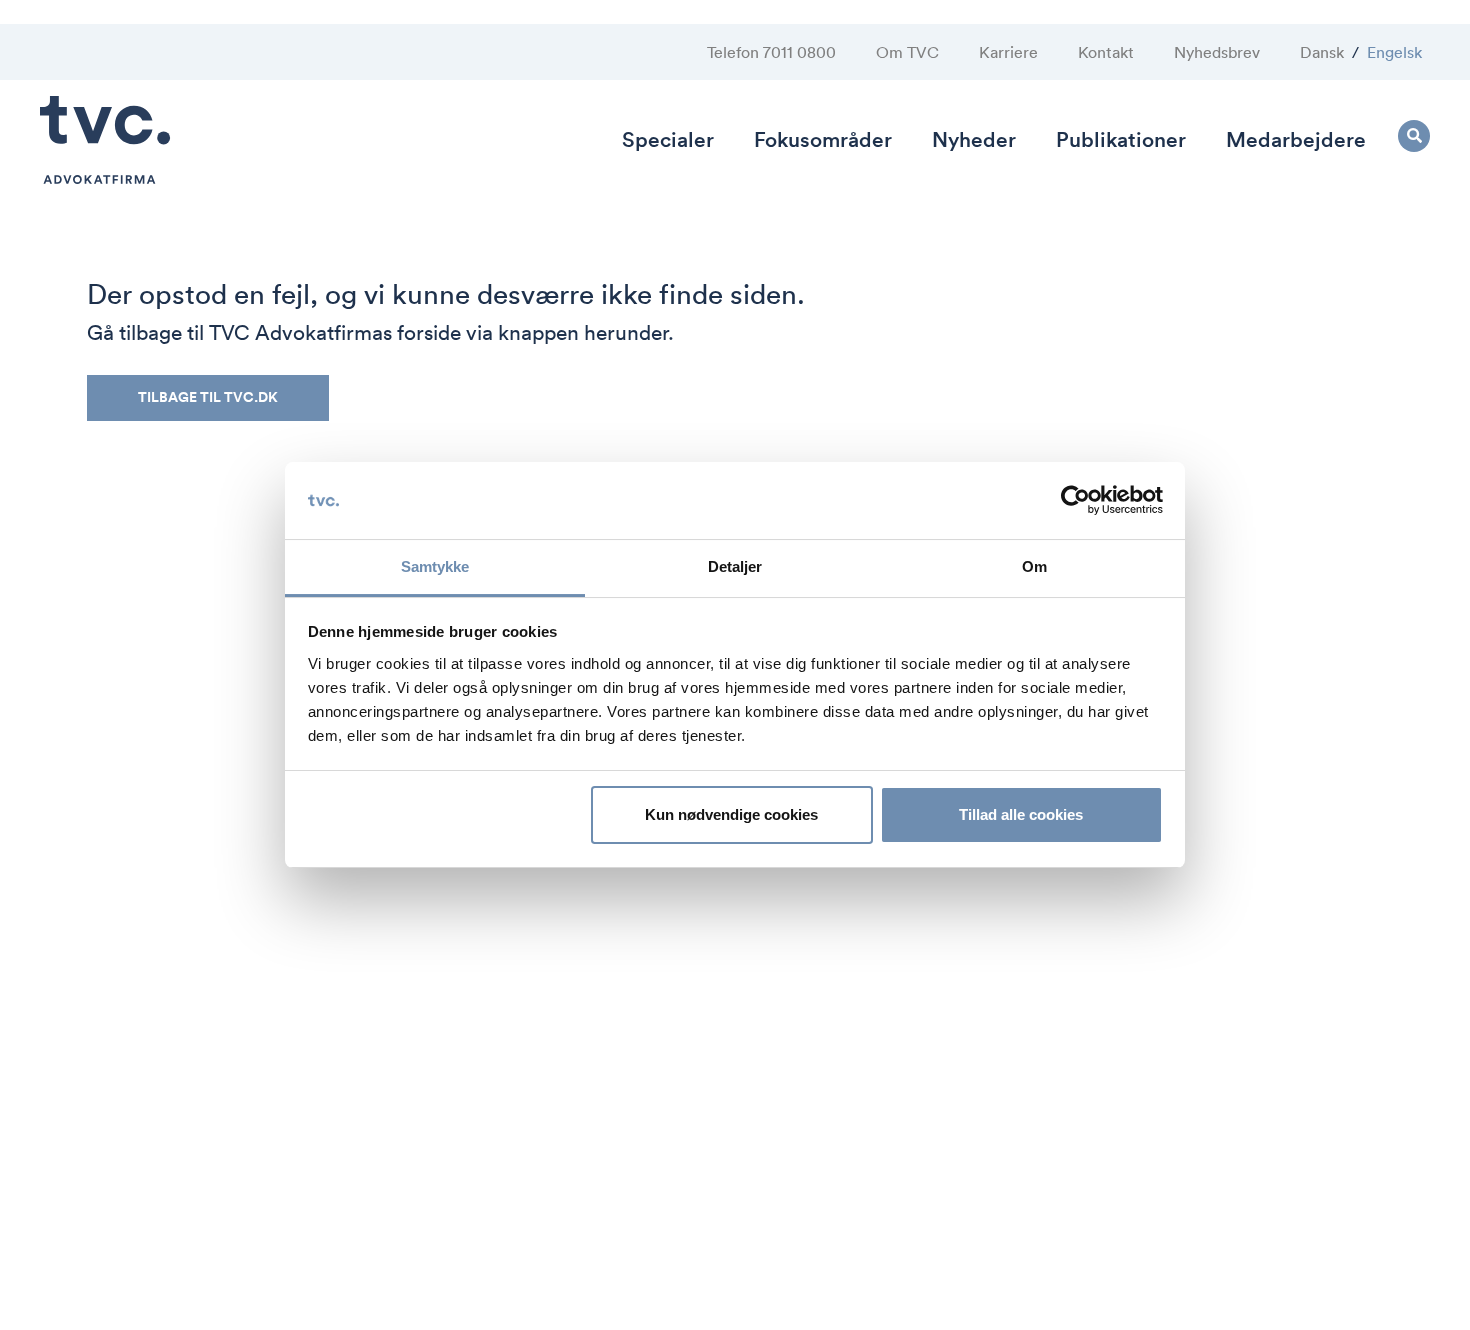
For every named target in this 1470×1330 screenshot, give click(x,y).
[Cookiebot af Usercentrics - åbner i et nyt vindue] (1075, 501)
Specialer (668, 139)
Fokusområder (823, 139)
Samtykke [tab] (435, 566)
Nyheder (974, 139)
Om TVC (907, 52)
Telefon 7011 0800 (771, 52)
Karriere (1008, 52)
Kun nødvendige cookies (731, 814)
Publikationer (1121, 139)
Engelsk (1394, 52)
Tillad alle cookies (1021, 814)
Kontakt (1106, 52)
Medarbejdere (1296, 139)
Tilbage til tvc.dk (208, 397)
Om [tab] (1034, 566)
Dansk (1322, 52)
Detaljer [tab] (735, 566)
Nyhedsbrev (1217, 52)
